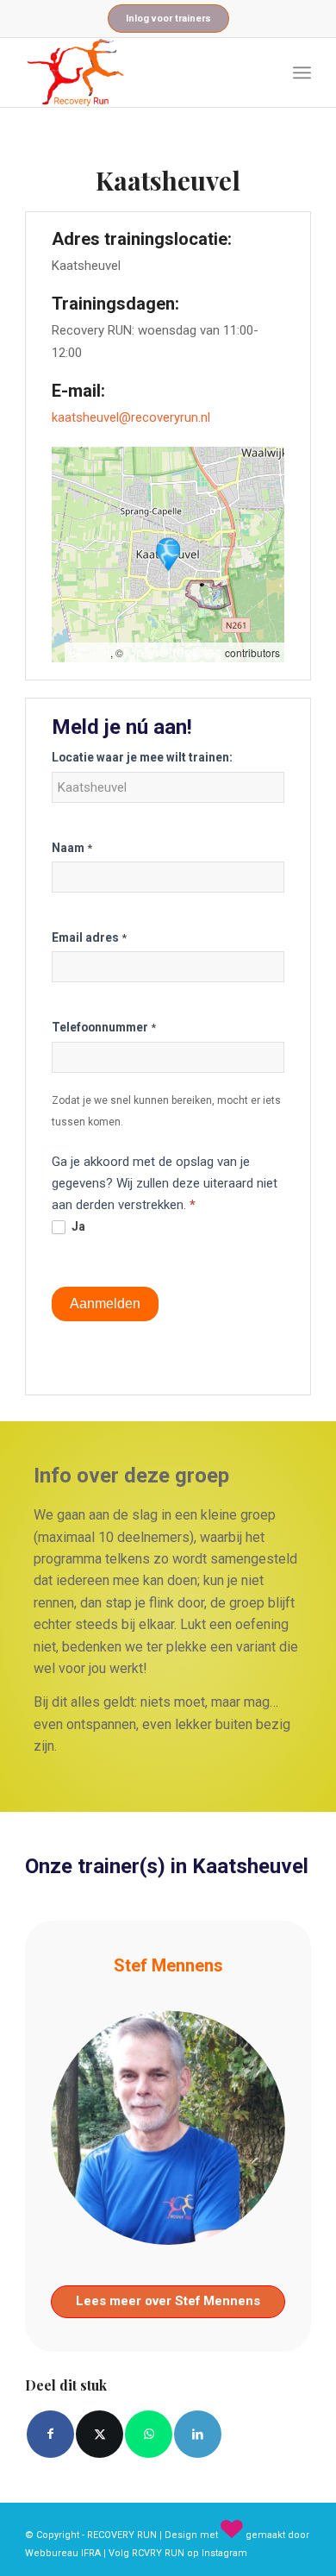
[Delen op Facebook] (50, 2434)
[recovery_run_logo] (139, 72)
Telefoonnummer (104, 1027)
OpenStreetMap (174, 652)
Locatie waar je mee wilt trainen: (142, 757)
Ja (77, 1226)
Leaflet (90, 652)
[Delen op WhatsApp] (149, 2434)
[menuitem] (302, 72)
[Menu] (302, 72)
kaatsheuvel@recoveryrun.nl (131, 417)
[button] (168, 555)
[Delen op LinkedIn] (198, 2434)
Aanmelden (105, 1304)
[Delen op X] (100, 2434)
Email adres (89, 937)
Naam (72, 848)
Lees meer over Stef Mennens (168, 2301)
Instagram (224, 2553)
